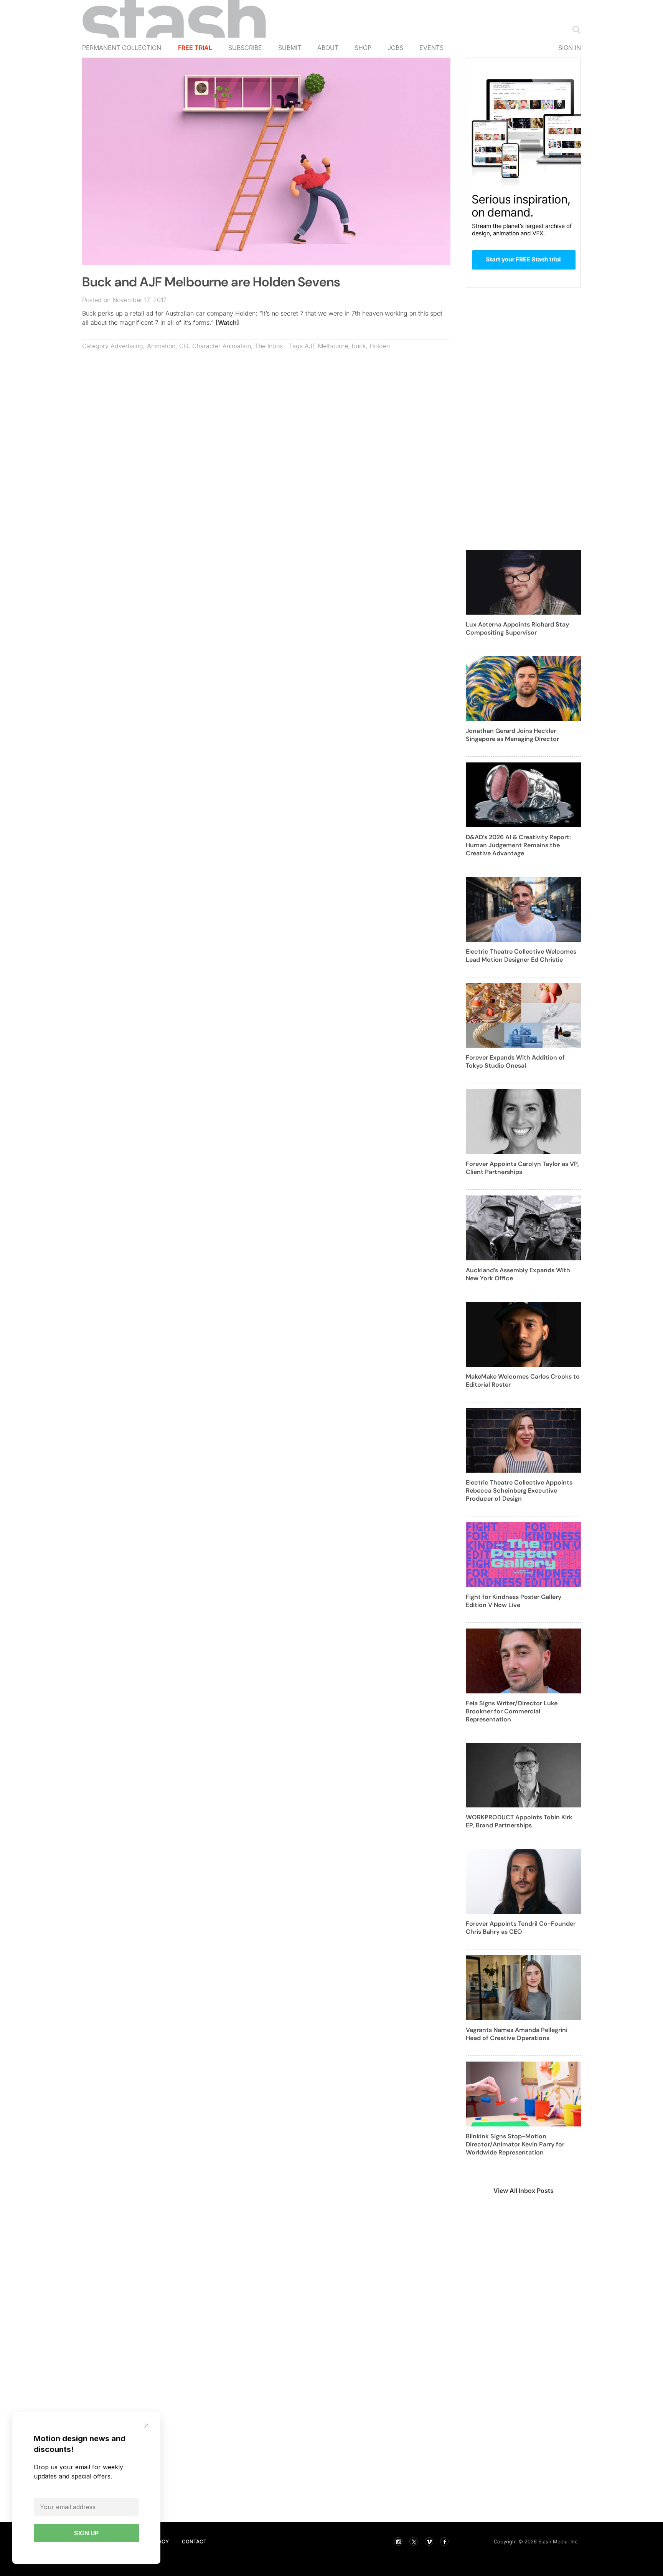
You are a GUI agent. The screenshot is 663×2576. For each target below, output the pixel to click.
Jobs (395, 48)
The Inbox (269, 346)
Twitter (414, 2541)
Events (431, 48)
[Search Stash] (575, 29)
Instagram (398, 2541)
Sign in (570, 48)
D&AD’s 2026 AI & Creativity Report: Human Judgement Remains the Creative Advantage (518, 845)
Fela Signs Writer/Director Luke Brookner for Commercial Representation (512, 1711)
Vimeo (429, 2541)
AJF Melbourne (326, 346)
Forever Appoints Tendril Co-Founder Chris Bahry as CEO (521, 1928)
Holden (380, 346)
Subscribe (245, 48)
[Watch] (227, 322)
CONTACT (194, 2541)
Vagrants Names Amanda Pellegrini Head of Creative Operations (517, 2034)
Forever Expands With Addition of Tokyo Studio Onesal (515, 1061)
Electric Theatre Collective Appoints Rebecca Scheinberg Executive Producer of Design (519, 1491)
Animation (161, 346)
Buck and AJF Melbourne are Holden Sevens (211, 282)
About (328, 48)
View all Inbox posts (524, 2191)
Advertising (127, 346)
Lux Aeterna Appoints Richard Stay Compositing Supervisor (517, 628)
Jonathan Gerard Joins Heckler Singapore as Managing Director (512, 735)
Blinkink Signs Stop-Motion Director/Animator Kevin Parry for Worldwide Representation (515, 2144)
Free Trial (195, 48)
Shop (363, 48)
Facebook (444, 2541)
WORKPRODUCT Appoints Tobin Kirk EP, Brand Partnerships (519, 1821)
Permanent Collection (122, 48)
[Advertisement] (266, 432)
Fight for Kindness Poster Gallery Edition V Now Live (514, 1601)
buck (359, 346)
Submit (290, 48)
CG (184, 346)
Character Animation (222, 346)
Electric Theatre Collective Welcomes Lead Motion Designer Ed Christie (521, 956)
